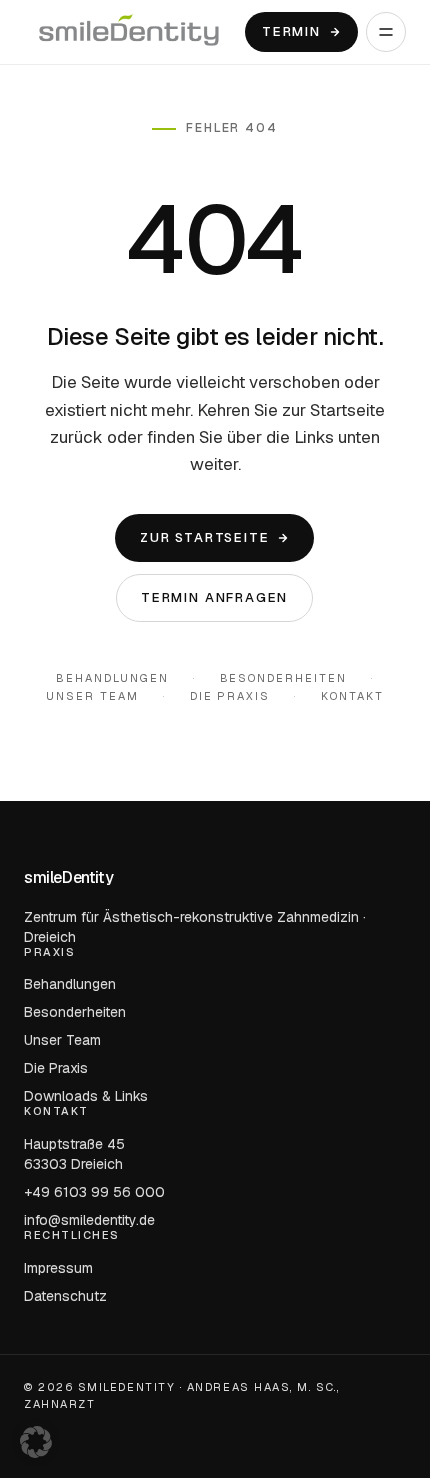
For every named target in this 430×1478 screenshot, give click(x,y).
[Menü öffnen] (386, 32)
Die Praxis (230, 696)
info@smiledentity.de (89, 1220)
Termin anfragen (214, 597)
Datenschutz (65, 1296)
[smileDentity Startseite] (129, 32)
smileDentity (68, 877)
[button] (36, 1442)
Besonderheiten (284, 678)
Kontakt (352, 696)
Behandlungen (112, 678)
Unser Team (92, 696)
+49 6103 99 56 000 (94, 1192)
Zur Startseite (204, 537)
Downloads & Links (86, 1096)
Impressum (58, 1268)
